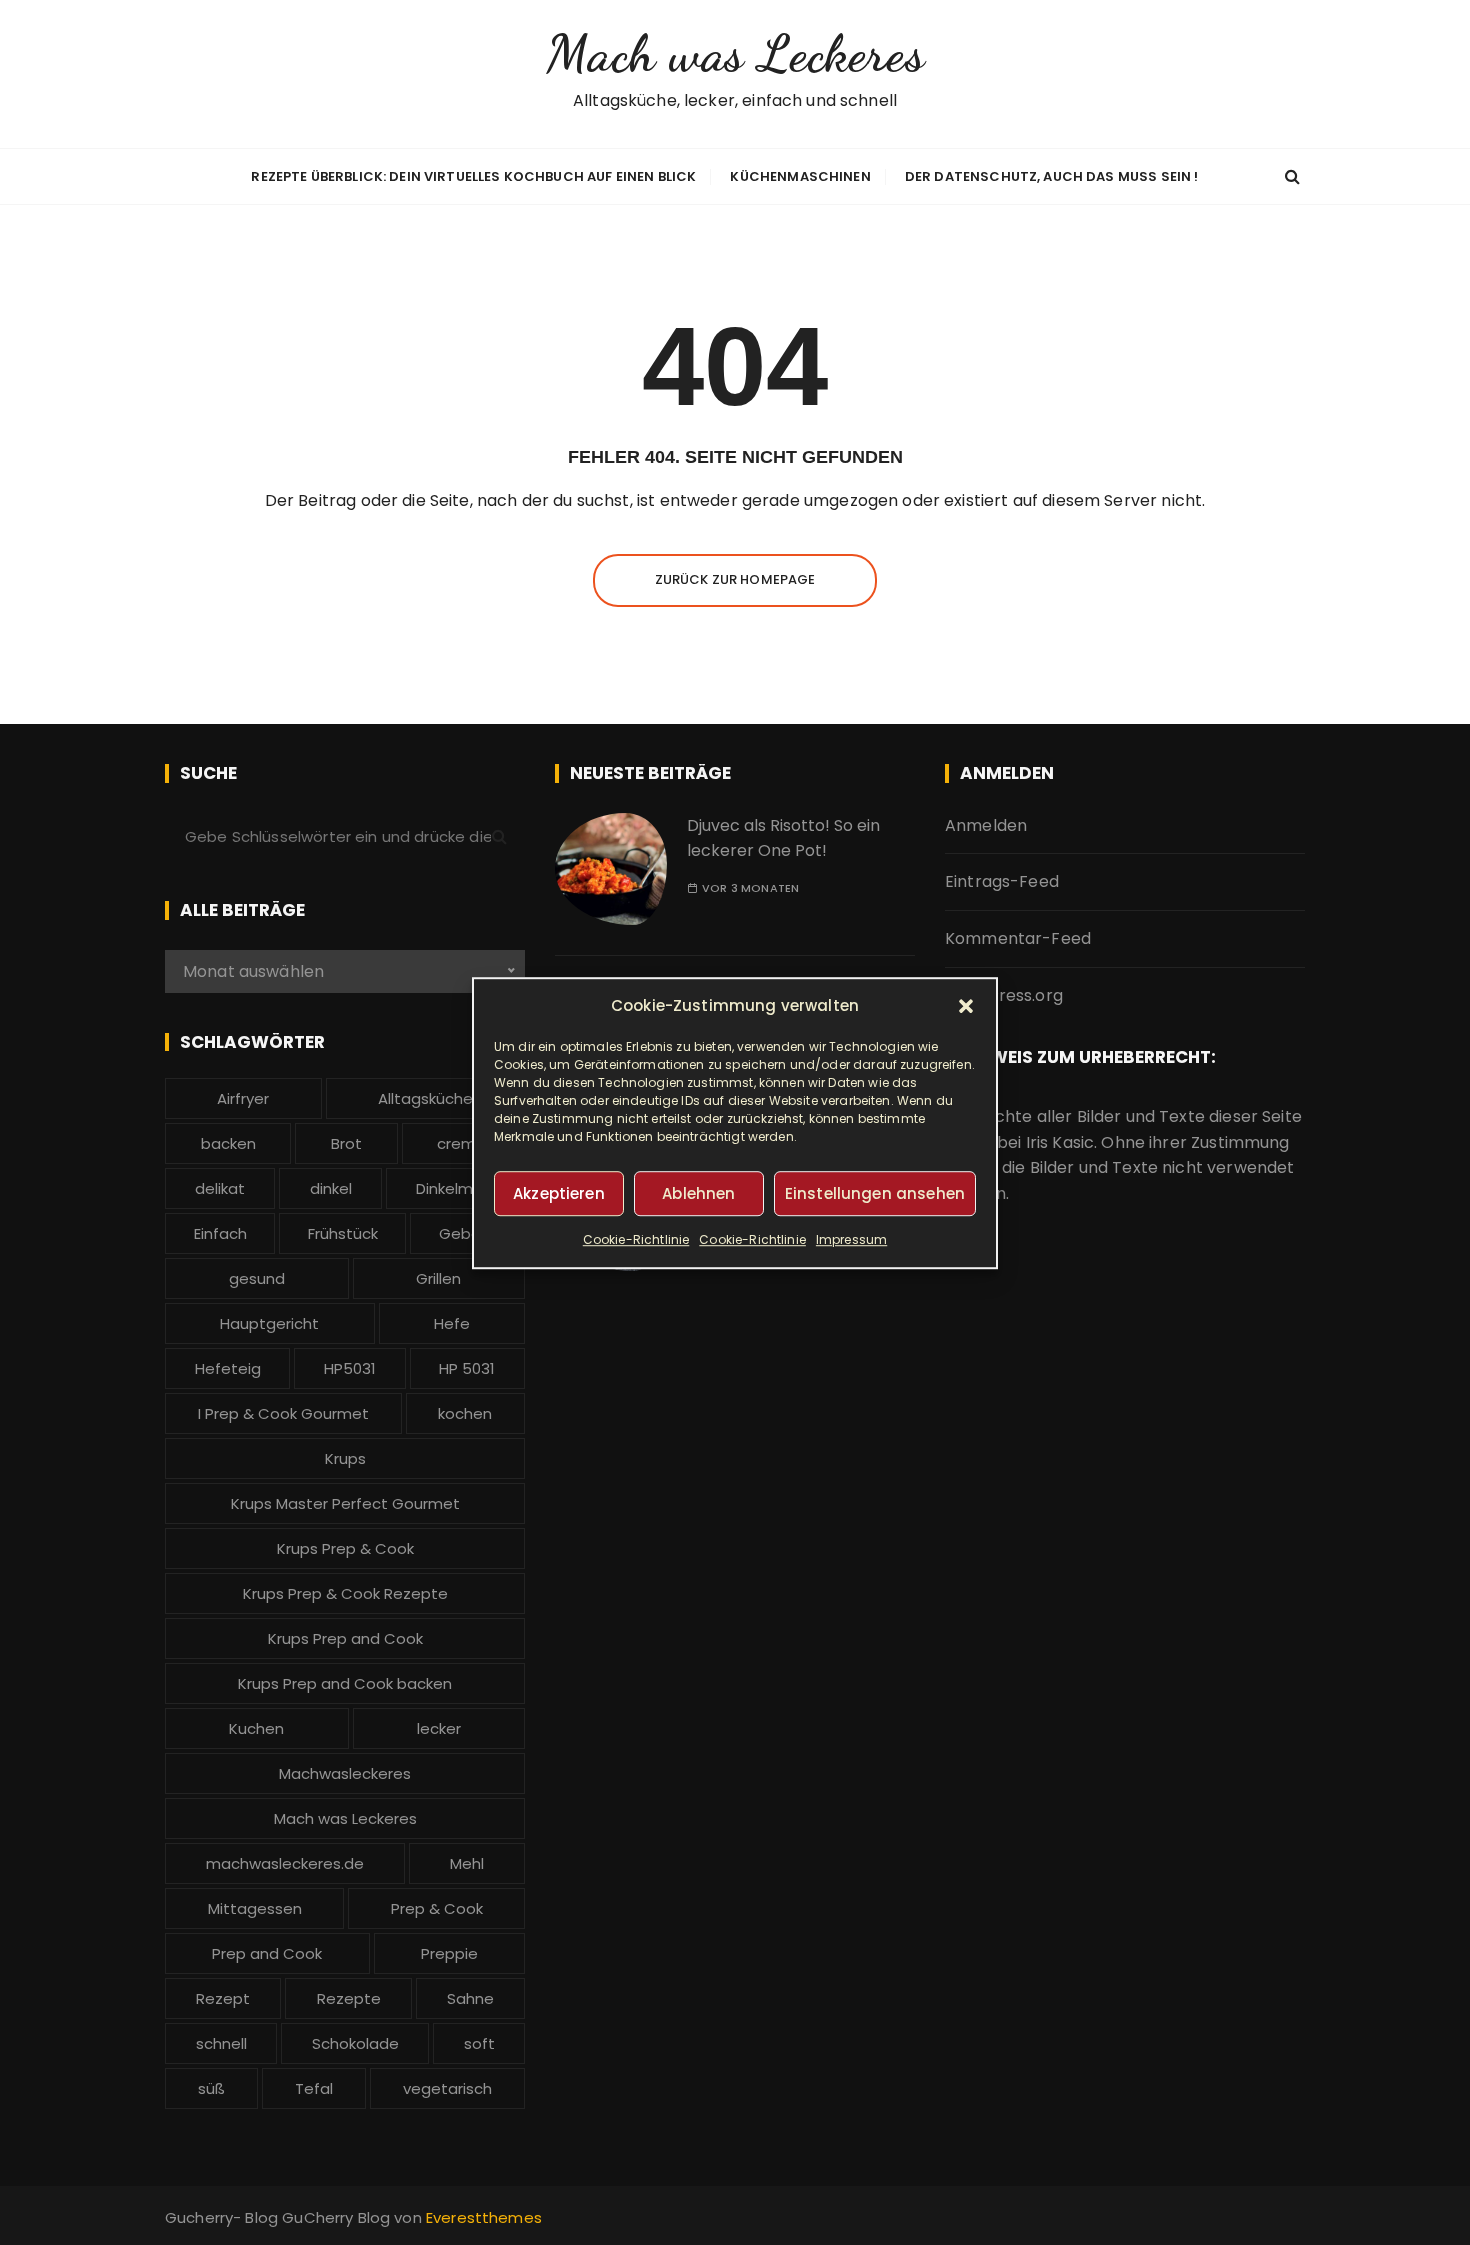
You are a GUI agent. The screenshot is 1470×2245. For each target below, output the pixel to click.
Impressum (851, 1239)
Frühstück (343, 1233)
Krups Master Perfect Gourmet (345, 1503)
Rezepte (349, 1998)
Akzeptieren (559, 1192)
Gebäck (468, 1233)
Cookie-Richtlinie (636, 1239)
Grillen (438, 1278)
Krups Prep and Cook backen (345, 1683)
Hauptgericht (269, 1323)
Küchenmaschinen (800, 176)
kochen (465, 1413)
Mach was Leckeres (735, 53)
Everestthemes (484, 2217)
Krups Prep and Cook (345, 1638)
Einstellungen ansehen (875, 1192)
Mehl (467, 1863)
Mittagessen (255, 1908)
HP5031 (350, 1368)
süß (211, 2088)
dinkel (331, 1188)
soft (479, 2043)
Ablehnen (698, 1192)
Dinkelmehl (455, 1188)
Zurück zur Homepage (735, 579)
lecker (439, 1728)
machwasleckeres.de (285, 1863)
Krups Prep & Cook (345, 1548)
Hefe (452, 1323)
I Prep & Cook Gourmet (283, 1413)
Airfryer (243, 1098)
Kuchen (256, 1728)
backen (228, 1143)
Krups (345, 1458)
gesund (257, 1278)
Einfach (220, 1233)
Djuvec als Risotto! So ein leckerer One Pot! (783, 838)
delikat (220, 1188)
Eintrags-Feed (1002, 881)
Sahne (470, 1998)
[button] (966, 1006)
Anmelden (986, 825)
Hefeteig (228, 1368)
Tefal (314, 2088)
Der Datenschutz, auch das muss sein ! (1052, 176)
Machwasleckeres (345, 1773)
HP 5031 (467, 1368)
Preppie (449, 1953)
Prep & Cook (437, 1908)
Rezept (223, 1998)
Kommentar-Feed (1018, 938)
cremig (463, 1143)
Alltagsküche (425, 1098)
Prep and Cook (267, 1953)
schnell (221, 2043)
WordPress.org (1004, 995)
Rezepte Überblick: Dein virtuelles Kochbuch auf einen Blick (473, 176)
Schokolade (355, 2043)
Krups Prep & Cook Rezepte (345, 1593)
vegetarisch (447, 2088)
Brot (346, 1143)
